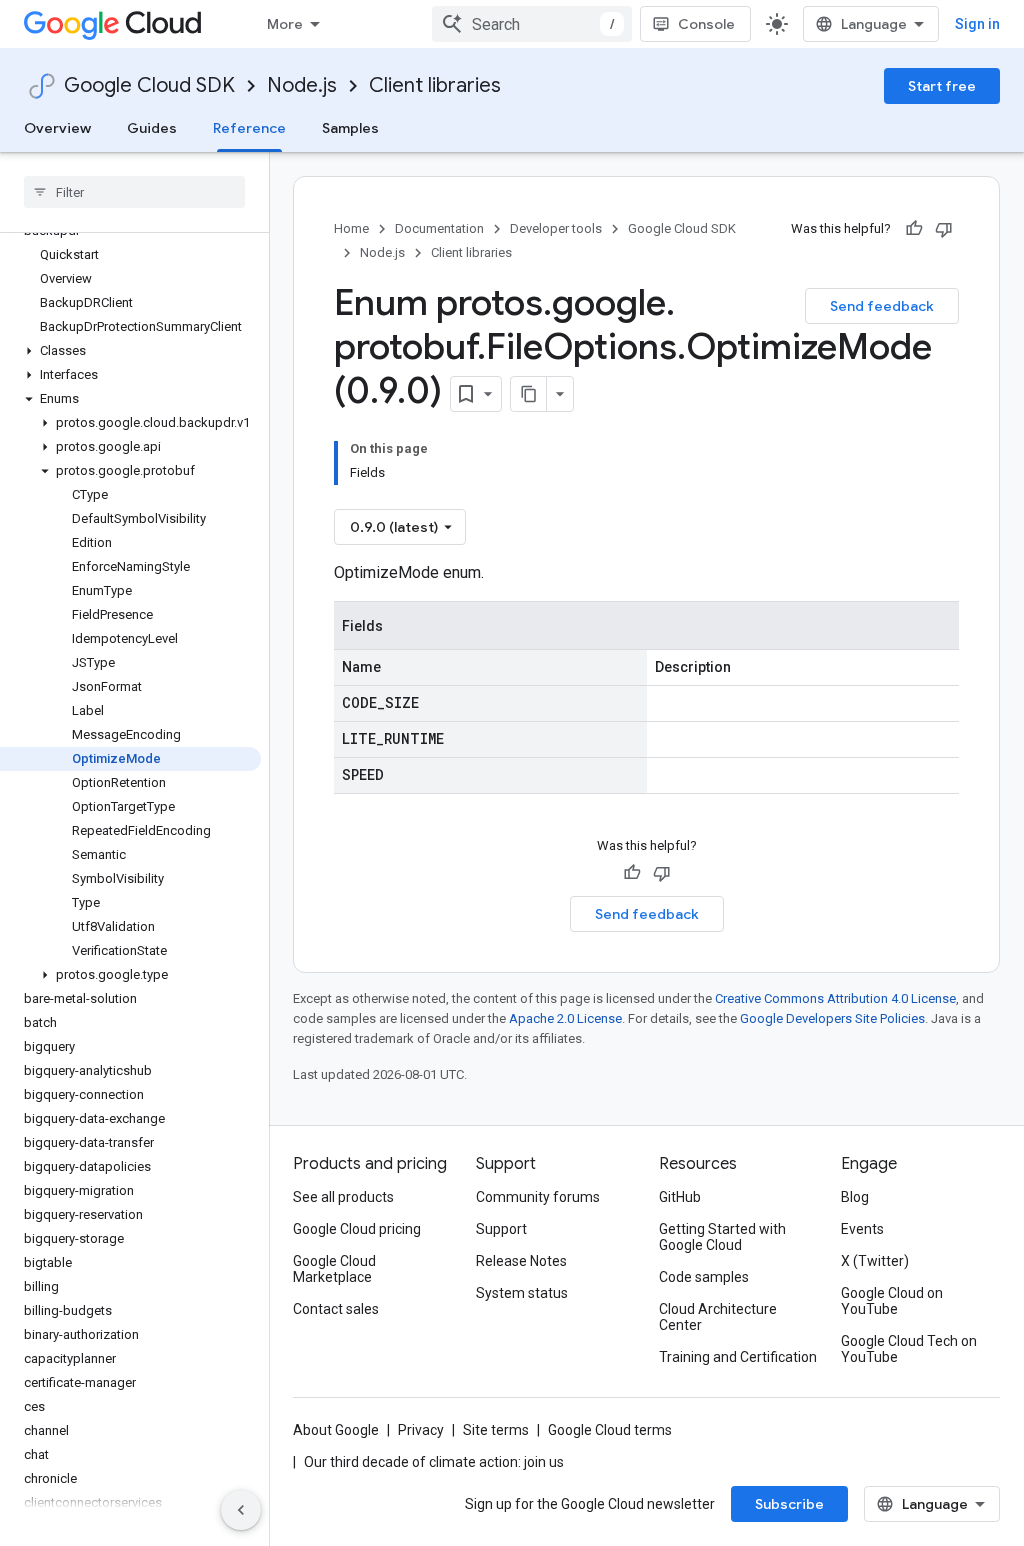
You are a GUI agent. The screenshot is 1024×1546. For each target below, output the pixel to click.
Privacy (421, 1430)
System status (522, 1293)
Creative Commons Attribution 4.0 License (835, 998)
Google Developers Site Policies (832, 1018)
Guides (152, 128)
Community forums (538, 1197)
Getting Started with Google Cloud (722, 1237)
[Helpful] (914, 229)
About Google (336, 1430)
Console (706, 24)
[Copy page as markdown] (529, 394)
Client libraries (435, 85)
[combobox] (532, 24)
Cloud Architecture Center (718, 1317)
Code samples (704, 1277)
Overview (57, 128)
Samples (350, 128)
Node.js (302, 85)
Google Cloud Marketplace (334, 1269)
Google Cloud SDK (149, 85)
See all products (343, 1197)
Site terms (496, 1430)
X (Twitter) (875, 1261)
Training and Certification (738, 1357)
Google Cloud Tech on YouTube (909, 1349)
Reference (249, 128)
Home (351, 228)
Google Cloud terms (610, 1430)
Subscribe (789, 1504)
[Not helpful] (944, 229)
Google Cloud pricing (357, 1229)
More (285, 24)
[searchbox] (134, 192)
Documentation (439, 228)
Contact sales (336, 1309)
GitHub (680, 1197)
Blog (855, 1197)
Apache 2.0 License (565, 1018)
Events (862, 1229)
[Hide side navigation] (241, 1510)
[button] (130, 351)
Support (501, 1229)
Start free (942, 86)
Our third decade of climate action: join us (434, 1462)
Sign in (977, 24)
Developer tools (556, 228)
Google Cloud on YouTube (892, 1301)
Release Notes (521, 1261)
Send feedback (882, 306)
